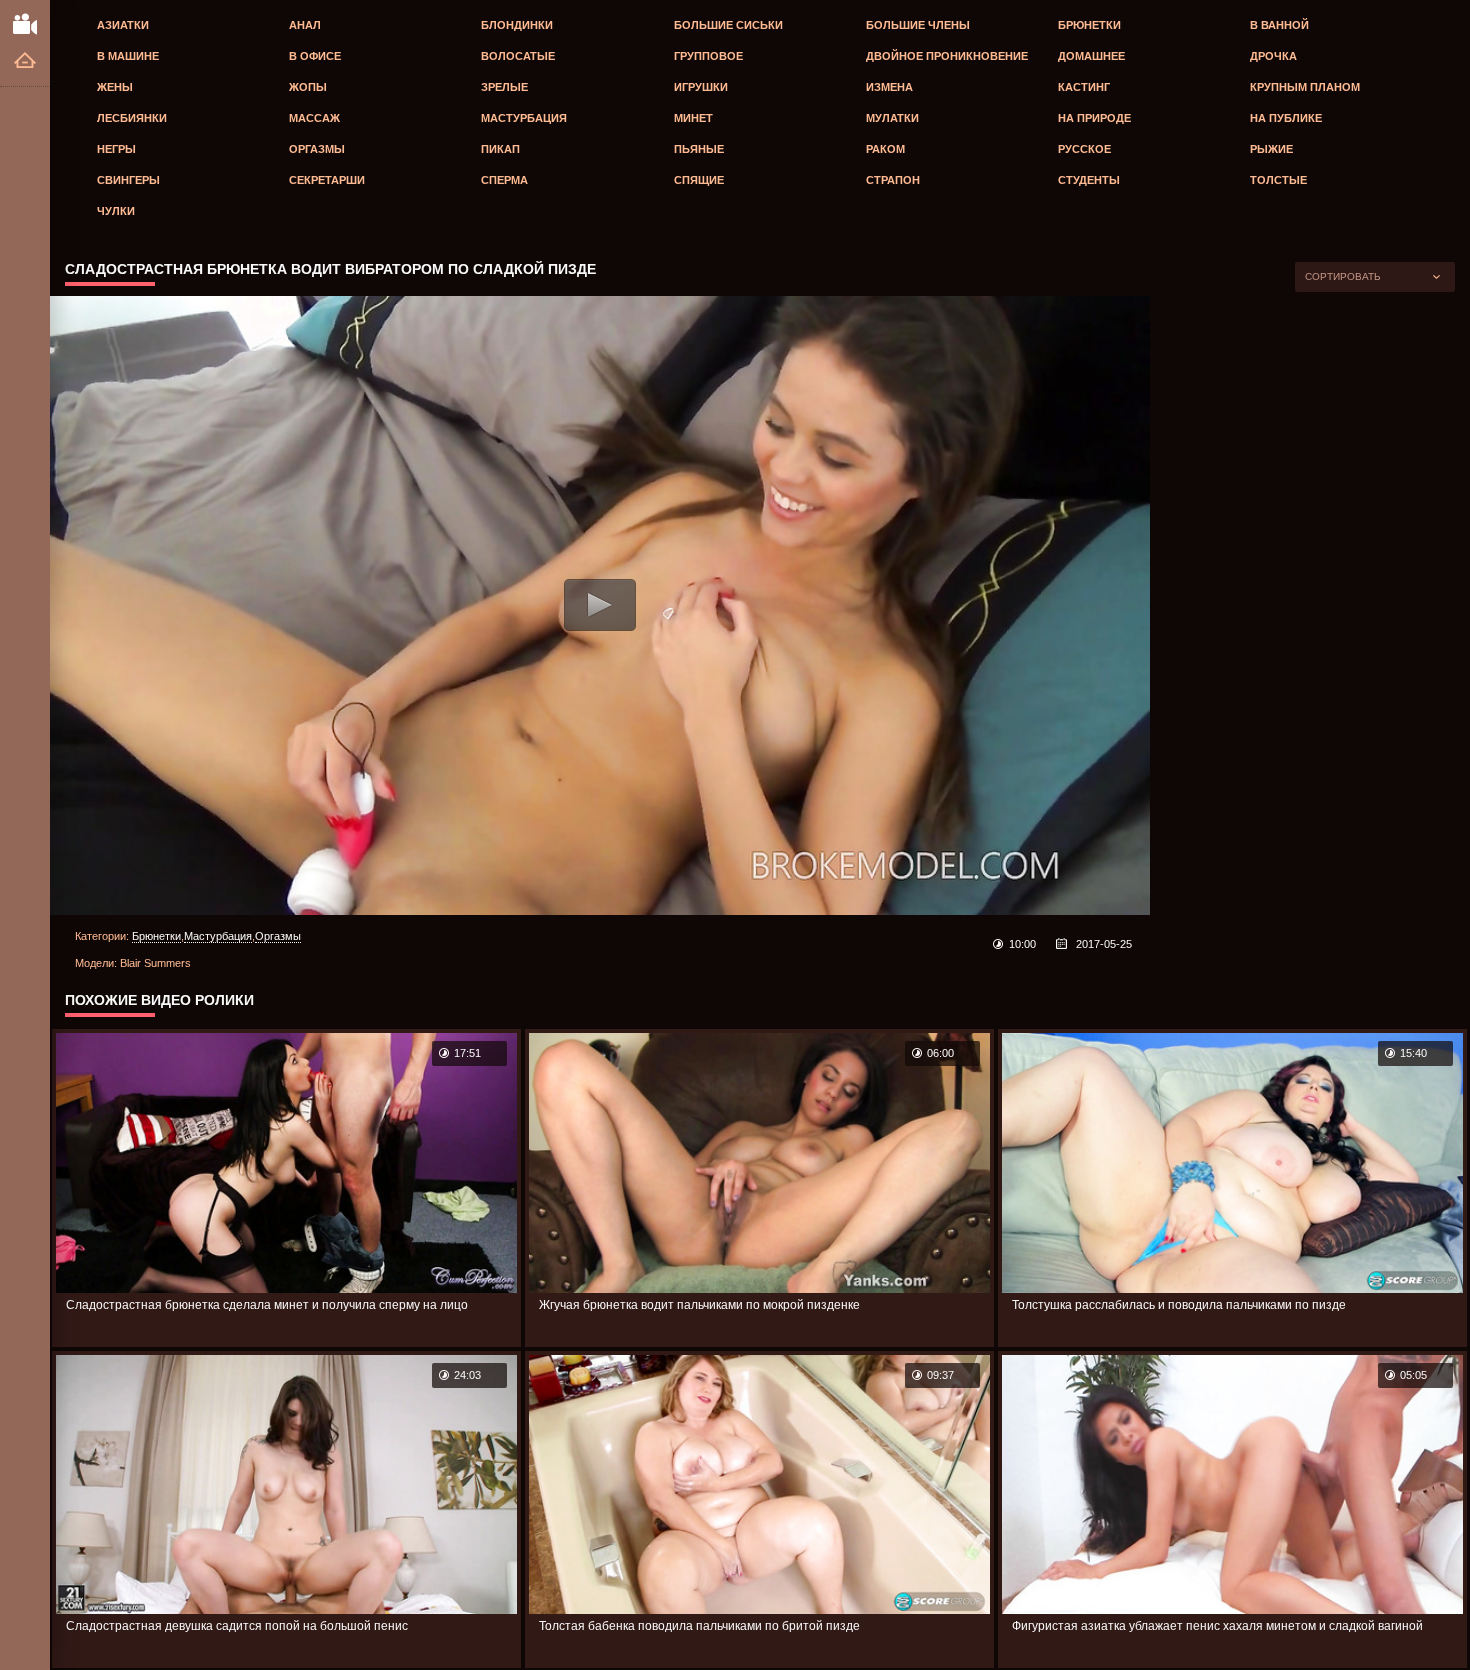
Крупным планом (1305, 87)
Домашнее (1091, 56)
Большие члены (918, 25)
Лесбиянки (132, 118)
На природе (1094, 118)
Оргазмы (317, 149)
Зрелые (504, 87)
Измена (889, 87)
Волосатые (518, 56)
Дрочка (1273, 56)
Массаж (314, 118)
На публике (1286, 118)
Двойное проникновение (947, 56)
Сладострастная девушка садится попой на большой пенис (237, 1626)
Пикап (500, 149)
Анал (305, 25)
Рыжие (1271, 149)
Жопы (308, 87)
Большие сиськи (728, 25)
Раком (885, 149)
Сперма (504, 180)
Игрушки (701, 87)
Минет (693, 118)
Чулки (116, 211)
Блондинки (517, 25)
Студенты (1089, 180)
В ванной (1279, 25)
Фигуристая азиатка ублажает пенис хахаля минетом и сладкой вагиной (1217, 1626)
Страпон (893, 180)
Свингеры (128, 180)
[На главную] (25, 61)
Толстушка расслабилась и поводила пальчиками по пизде (1179, 1305)
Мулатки (892, 118)
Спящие (699, 180)
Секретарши (327, 180)
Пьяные (699, 149)
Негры (116, 149)
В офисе (315, 56)
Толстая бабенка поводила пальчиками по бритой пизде (699, 1626)
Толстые (1278, 180)
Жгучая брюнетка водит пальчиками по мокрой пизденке (699, 1305)
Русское (1084, 149)
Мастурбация (524, 118)
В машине (128, 56)
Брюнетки (1089, 25)
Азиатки (123, 25)
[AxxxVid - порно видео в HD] (25, 23)
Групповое (708, 56)
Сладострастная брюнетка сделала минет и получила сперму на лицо (267, 1305)
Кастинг (1084, 87)
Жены (115, 87)
